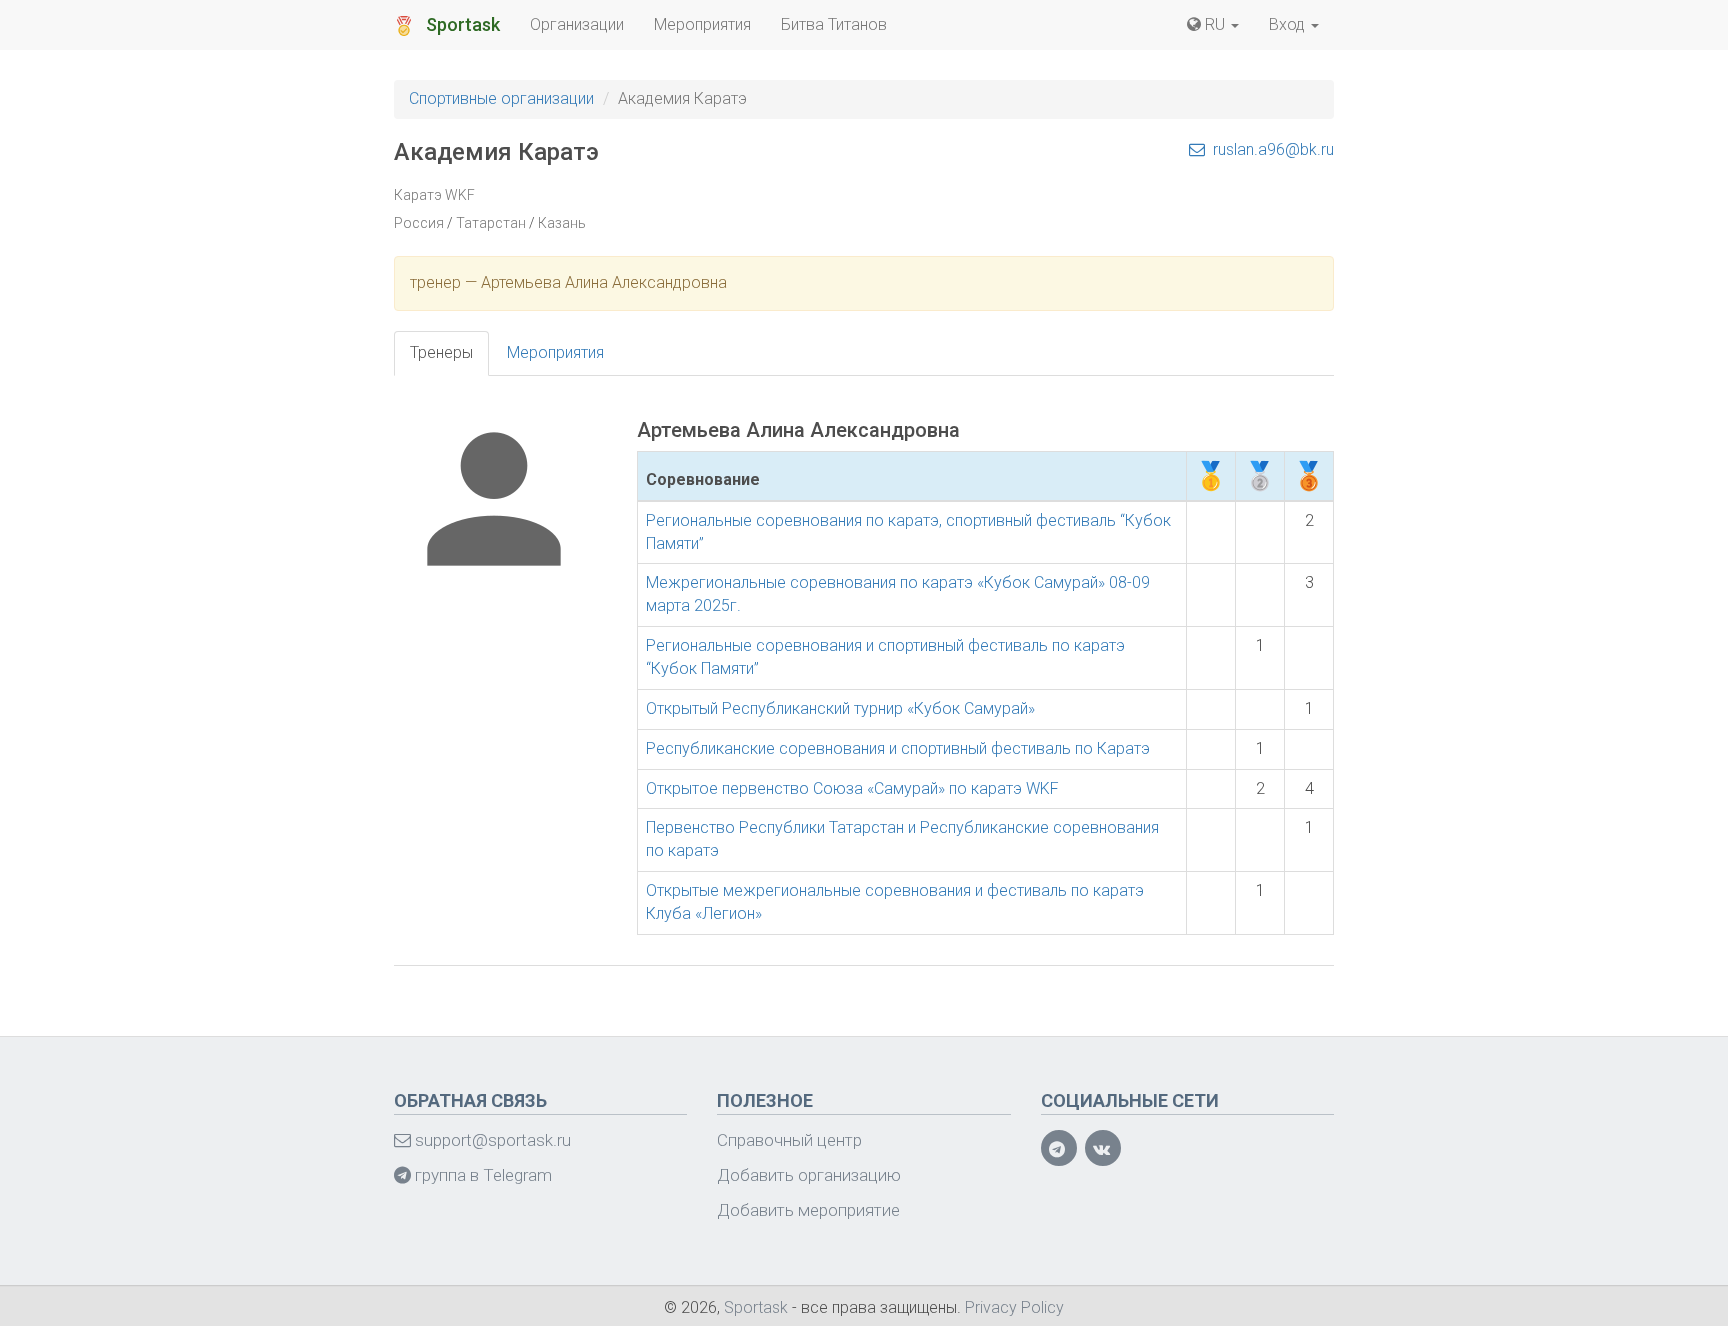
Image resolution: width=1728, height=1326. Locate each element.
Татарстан (491, 223)
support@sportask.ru (491, 1140)
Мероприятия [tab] (555, 352)
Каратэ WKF (434, 195)
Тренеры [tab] (441, 352)
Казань (562, 223)
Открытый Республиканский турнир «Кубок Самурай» (840, 708)
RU (1215, 24)
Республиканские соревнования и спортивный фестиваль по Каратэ (898, 748)
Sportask (461, 24)
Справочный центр (789, 1140)
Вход (1289, 24)
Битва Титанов (834, 24)
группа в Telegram (481, 1175)
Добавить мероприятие (808, 1210)
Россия (419, 223)
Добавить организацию (809, 1175)
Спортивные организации (501, 98)
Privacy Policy (1014, 1307)
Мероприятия (702, 24)
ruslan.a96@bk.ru (1271, 149)
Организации (577, 24)
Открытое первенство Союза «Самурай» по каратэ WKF (852, 788)
